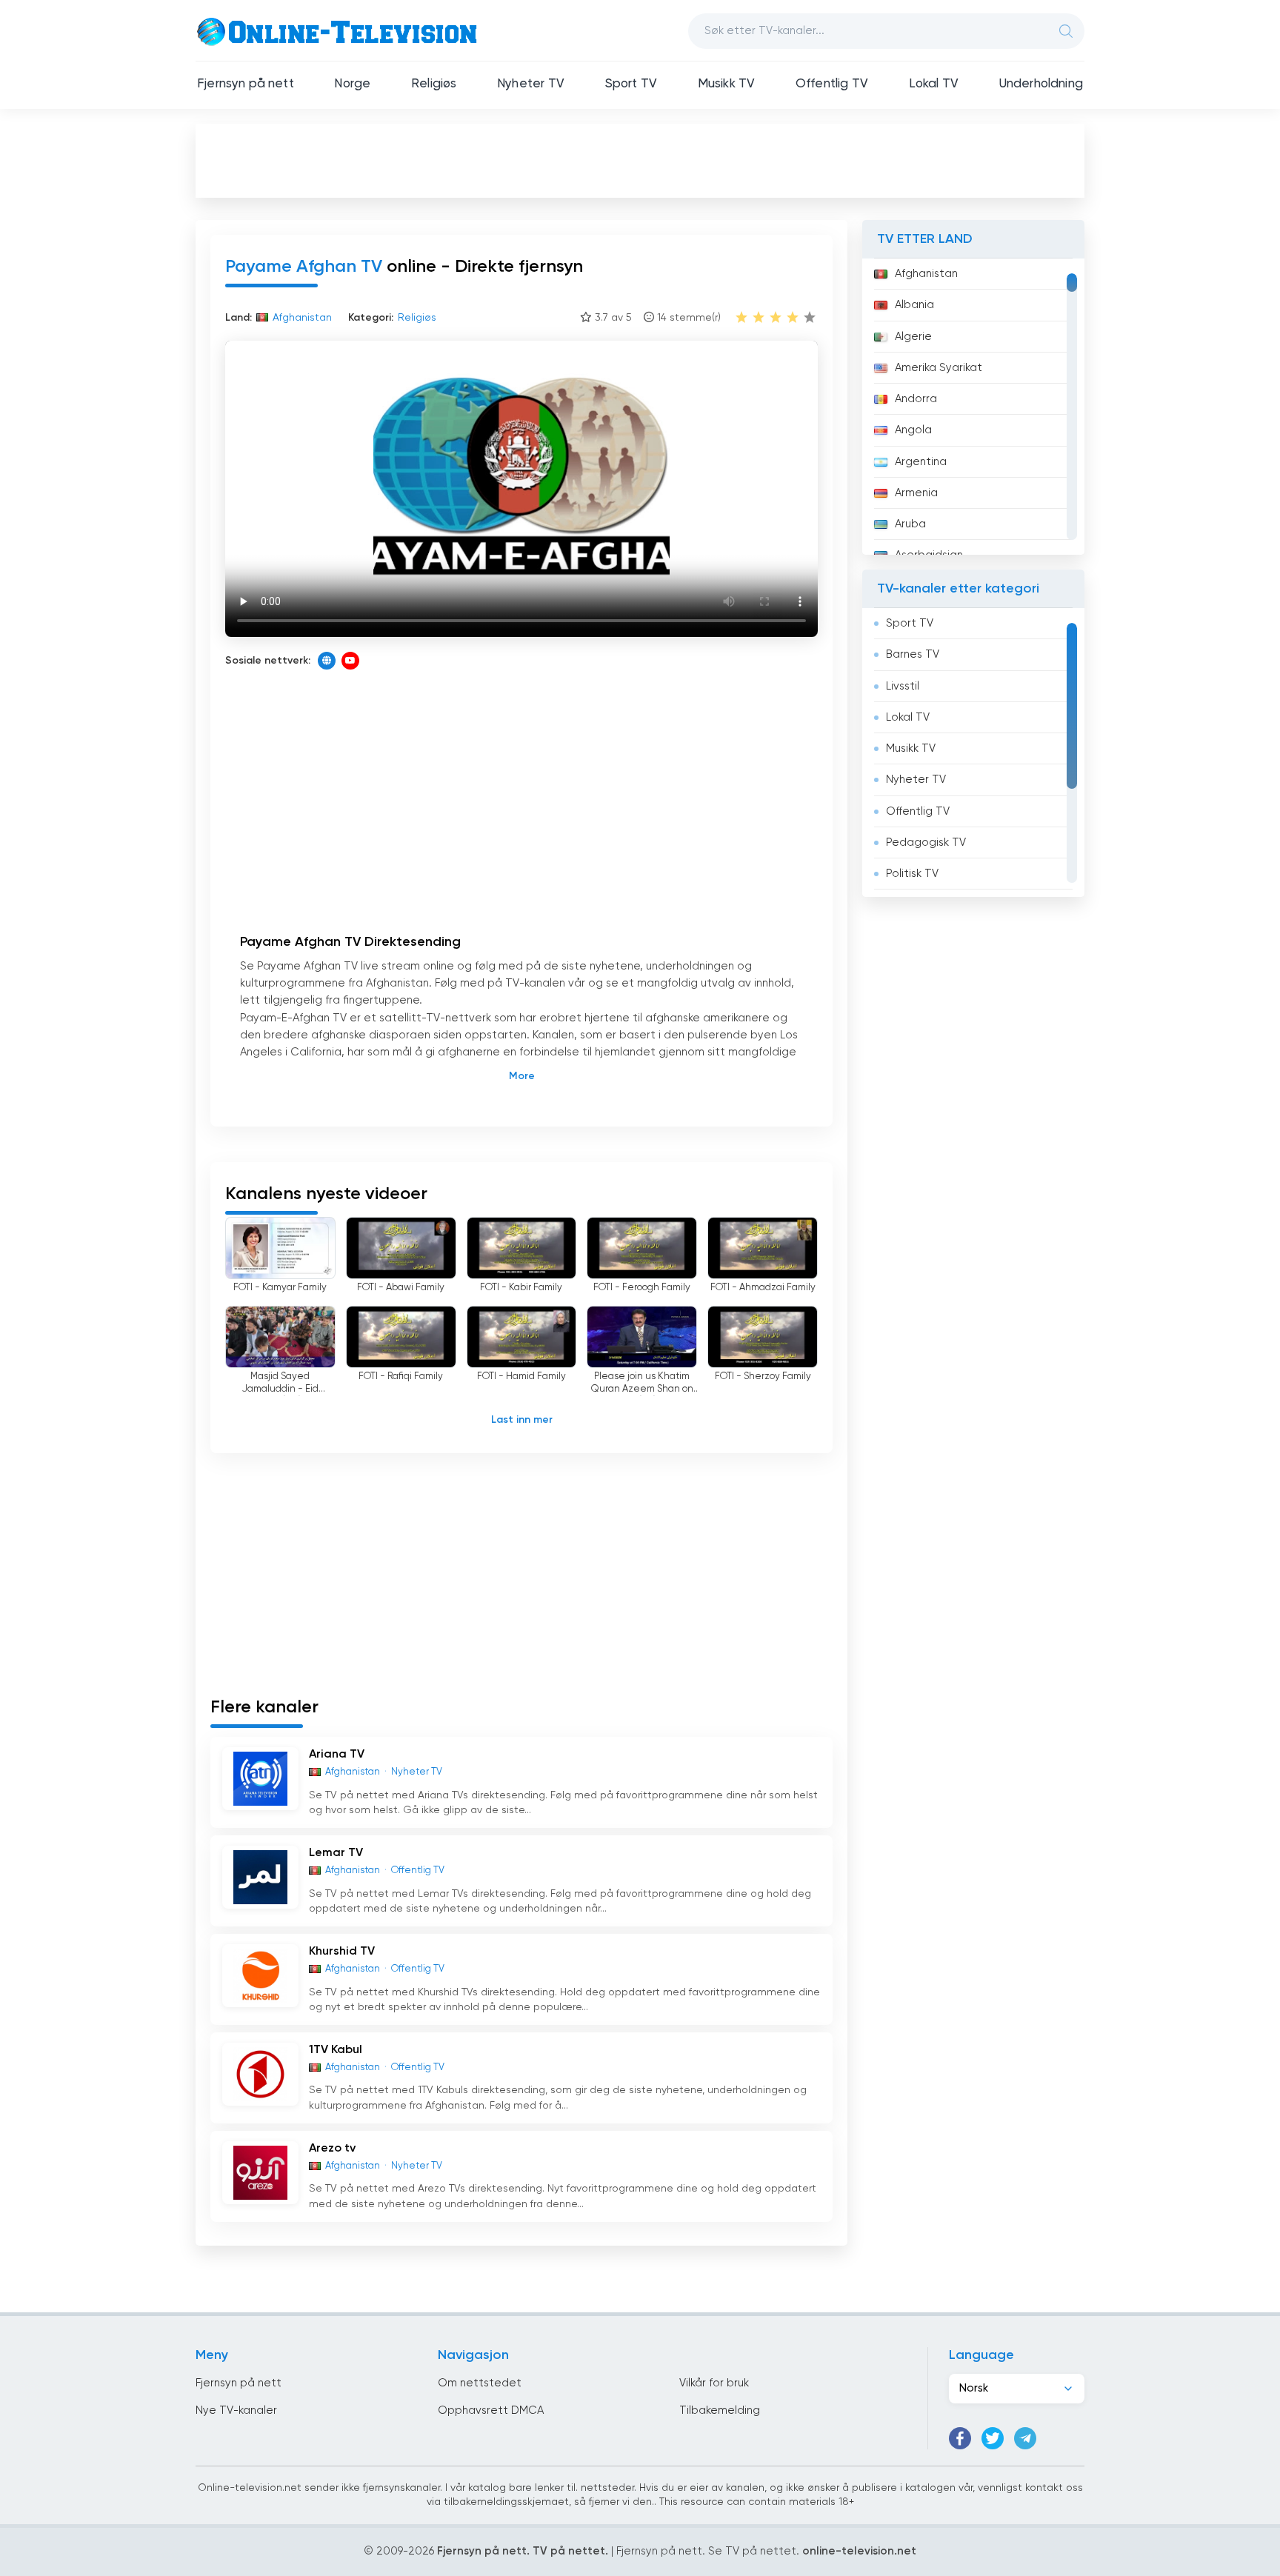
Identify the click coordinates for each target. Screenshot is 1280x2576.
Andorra (916, 399)
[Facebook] (960, 2438)
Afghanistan (926, 274)
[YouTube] (350, 661)
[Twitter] (993, 2438)
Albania (914, 305)
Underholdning (1041, 84)
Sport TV (631, 84)
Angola (913, 430)
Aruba (910, 524)
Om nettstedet (480, 2383)
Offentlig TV (832, 84)
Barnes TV (913, 654)
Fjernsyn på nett (246, 84)
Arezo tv (332, 2149)
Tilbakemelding (720, 2410)
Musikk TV (727, 84)
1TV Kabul (336, 2050)
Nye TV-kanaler (236, 2410)
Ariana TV (337, 1755)
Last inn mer (522, 1420)
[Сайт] (327, 661)
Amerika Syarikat (939, 368)
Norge (352, 84)
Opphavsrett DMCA (491, 2410)
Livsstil (903, 686)
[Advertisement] (640, 160)
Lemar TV (336, 1853)
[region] (973, 407)
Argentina (921, 462)
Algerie (913, 337)
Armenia (916, 493)
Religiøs (434, 84)
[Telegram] (1025, 2438)
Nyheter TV (531, 84)
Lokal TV (934, 84)
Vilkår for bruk (714, 2383)
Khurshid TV (342, 1952)
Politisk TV (912, 874)
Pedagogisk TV (926, 842)
